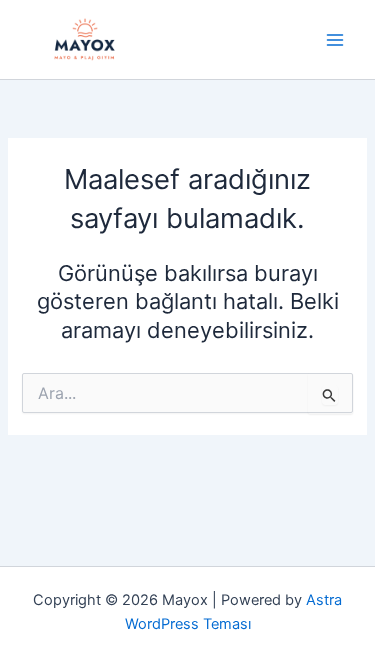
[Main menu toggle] (335, 39)
